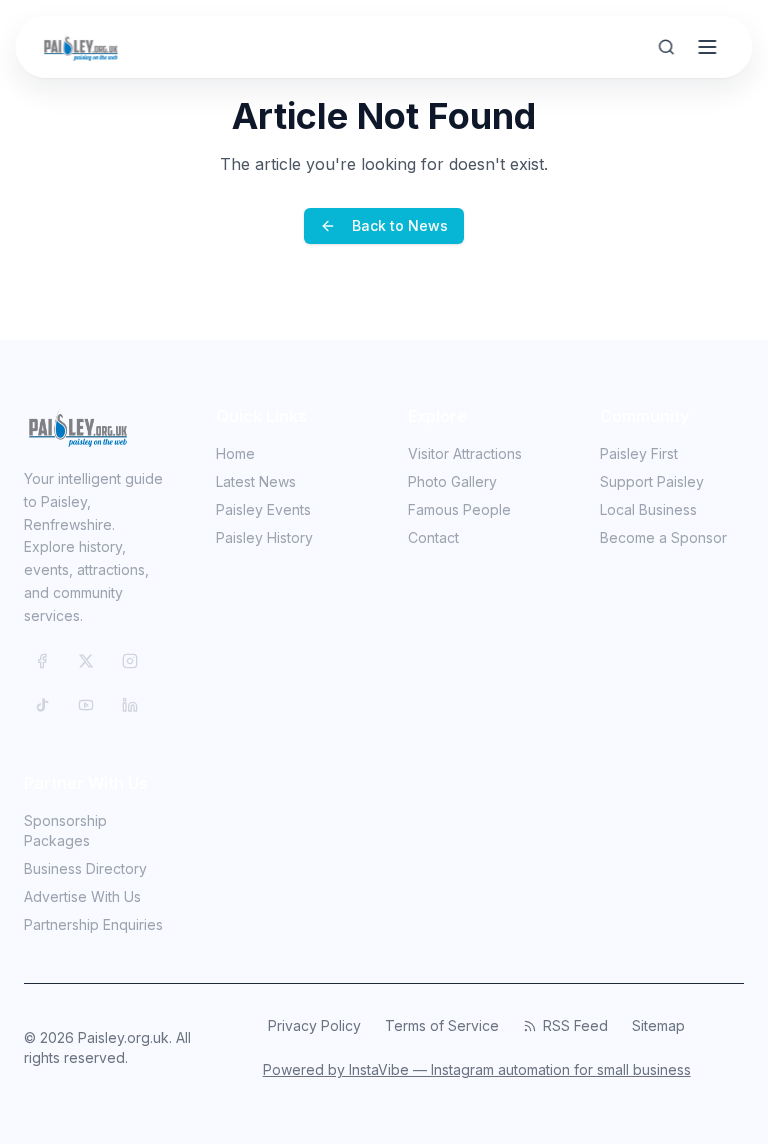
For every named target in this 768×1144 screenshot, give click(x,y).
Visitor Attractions (465, 453)
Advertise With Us (82, 896)
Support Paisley (652, 481)
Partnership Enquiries (93, 924)
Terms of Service (442, 1025)
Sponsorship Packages (65, 830)
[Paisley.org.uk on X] (86, 661)
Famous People (459, 509)
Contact (433, 537)
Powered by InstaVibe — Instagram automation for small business (477, 1069)
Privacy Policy (314, 1025)
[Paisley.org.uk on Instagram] (130, 661)
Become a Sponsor (663, 537)
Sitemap (658, 1025)
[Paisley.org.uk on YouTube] (86, 705)
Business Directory (85, 868)
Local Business (648, 509)
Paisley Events (263, 509)
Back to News (400, 225)
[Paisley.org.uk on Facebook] (42, 661)
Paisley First (639, 453)
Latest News (256, 481)
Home (235, 453)
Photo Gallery (452, 481)
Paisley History (264, 537)
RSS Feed (575, 1025)
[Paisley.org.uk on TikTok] (42, 705)
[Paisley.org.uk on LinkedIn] (130, 705)
